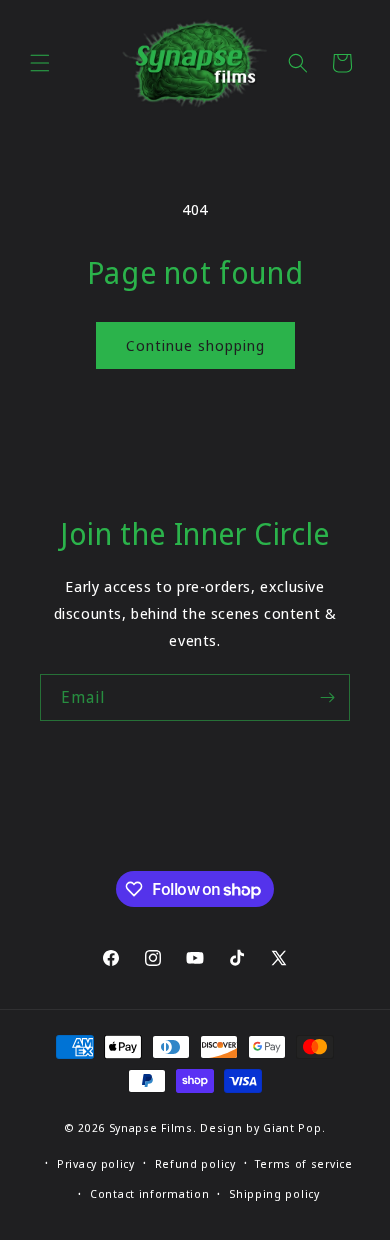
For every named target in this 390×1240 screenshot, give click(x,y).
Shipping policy (274, 1193)
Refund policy (195, 1163)
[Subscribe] (327, 697)
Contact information (149, 1193)
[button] (40, 63)
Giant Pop (292, 1127)
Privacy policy (96, 1163)
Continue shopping (195, 345)
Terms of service (303, 1163)
